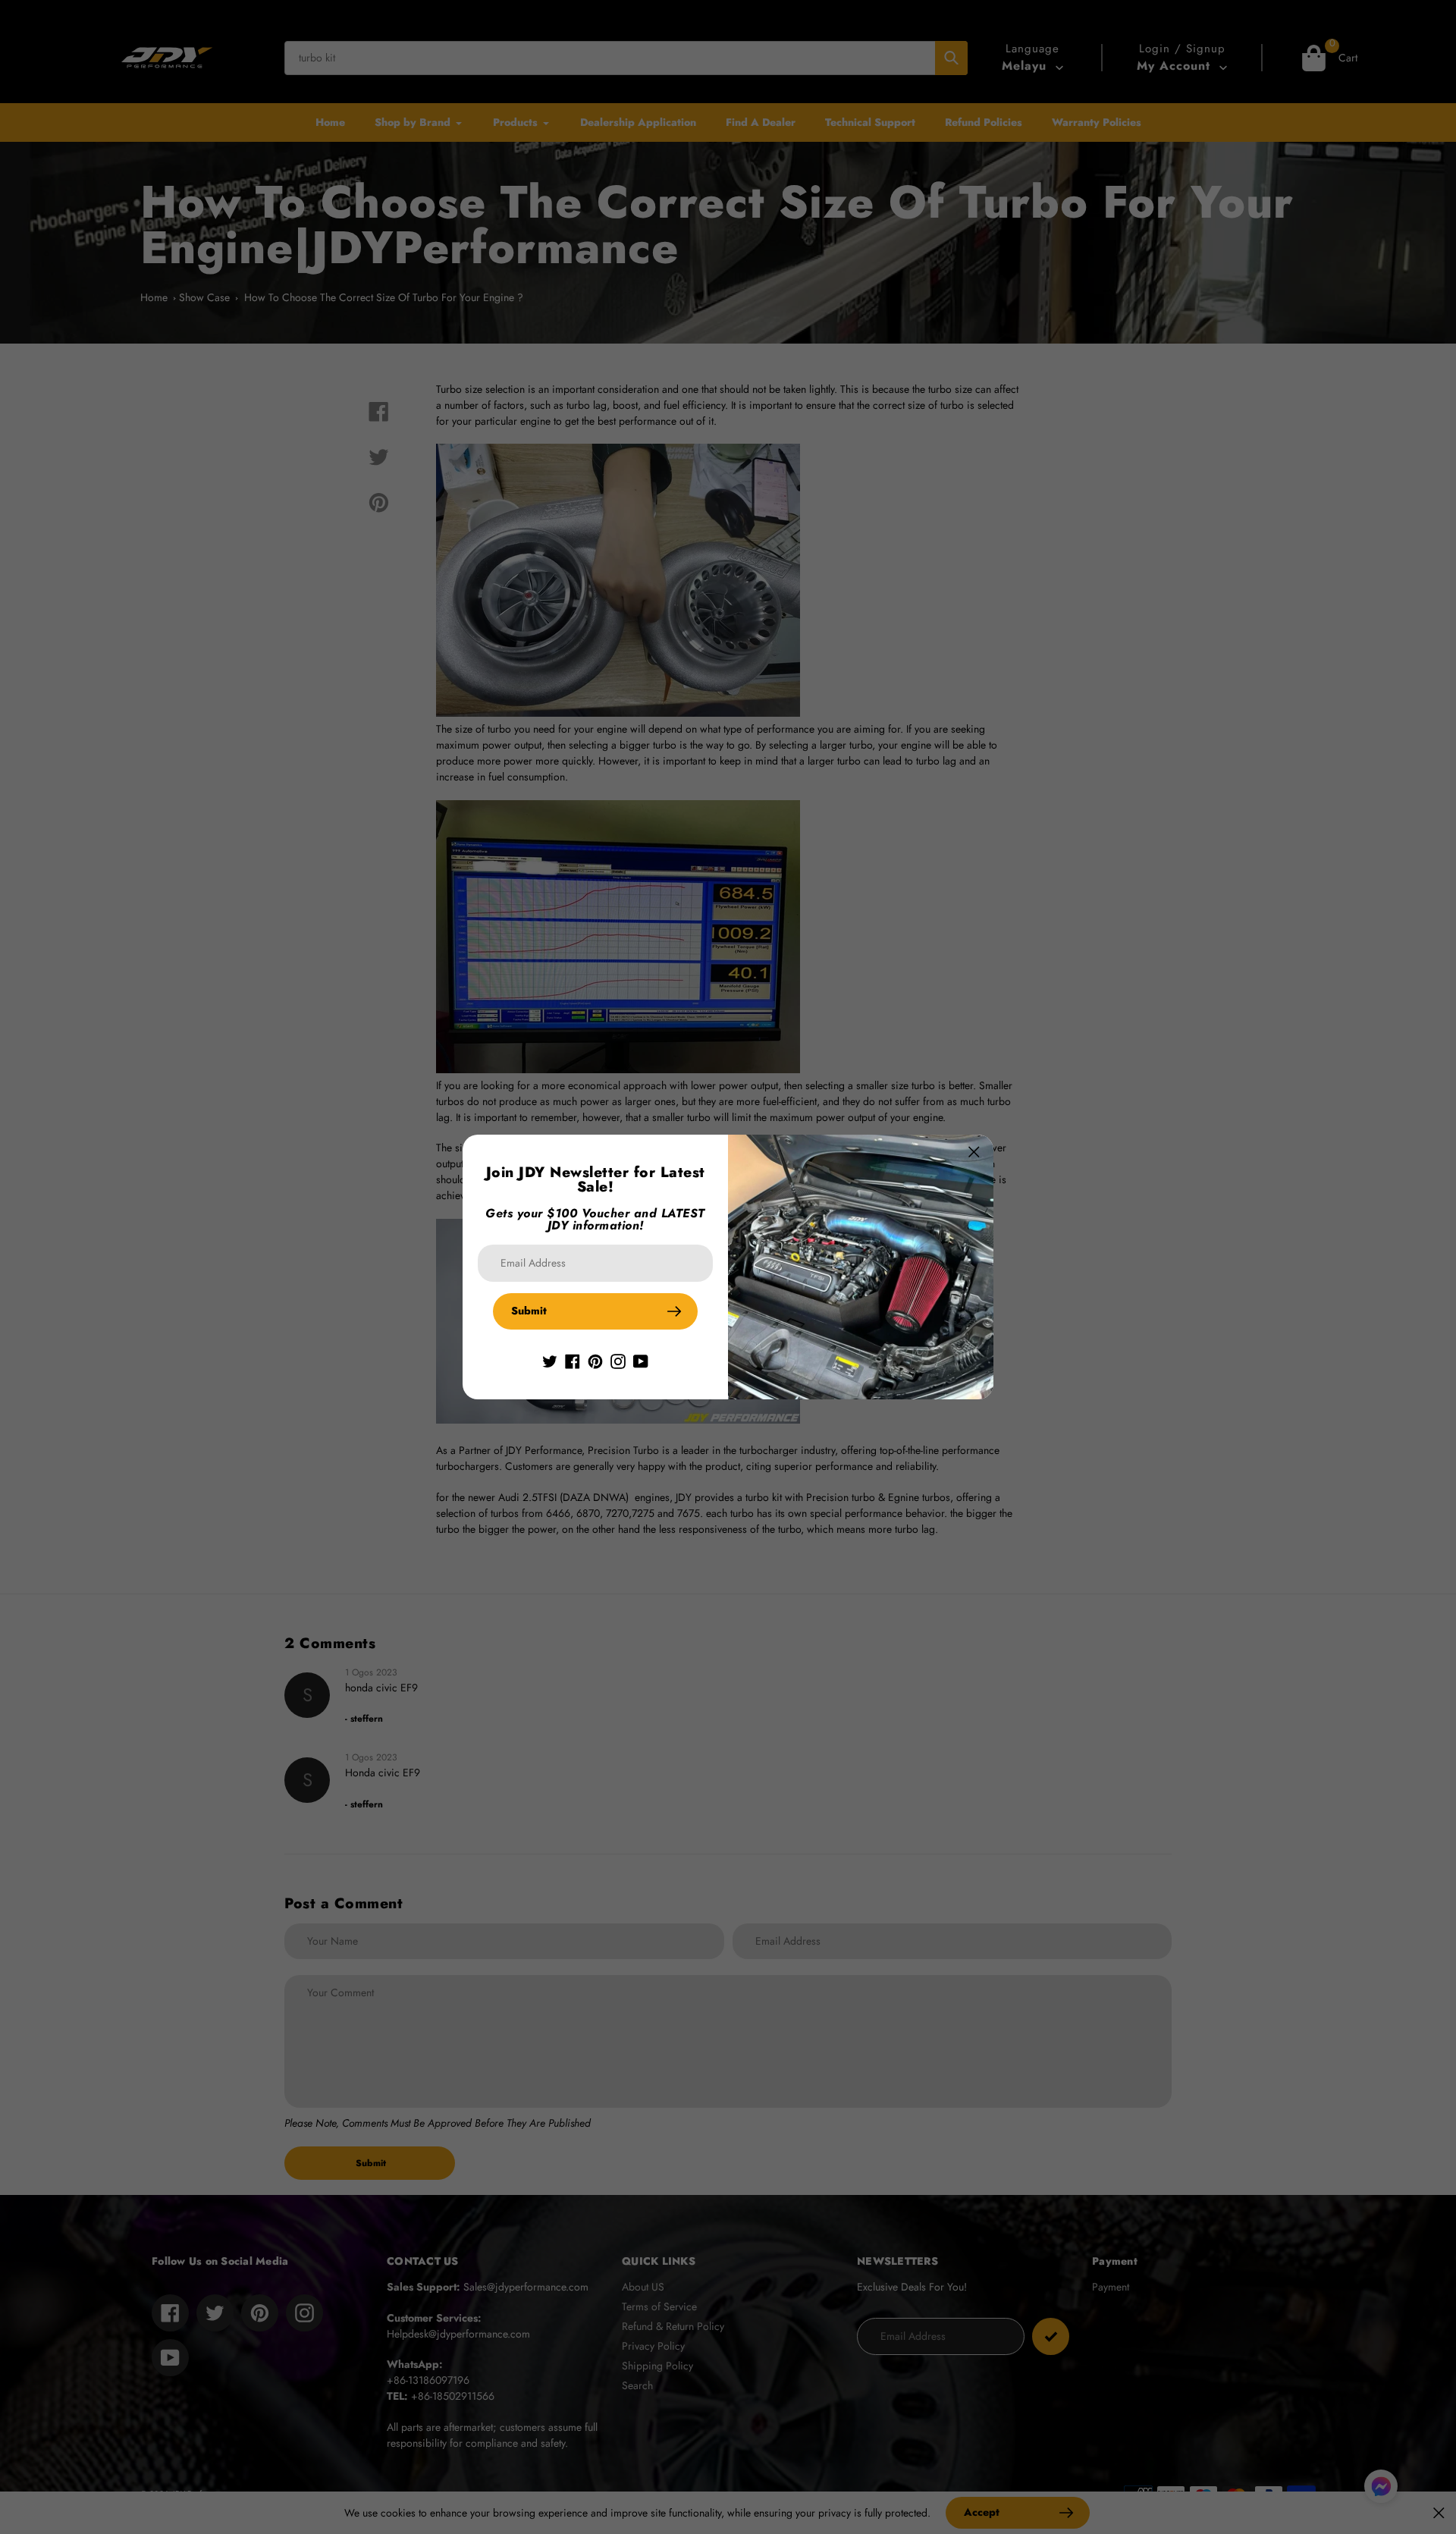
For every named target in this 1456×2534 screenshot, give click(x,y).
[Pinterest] (595, 1360)
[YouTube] (641, 1360)
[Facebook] (573, 1360)
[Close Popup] (974, 1152)
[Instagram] (618, 1360)
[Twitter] (550, 1360)
